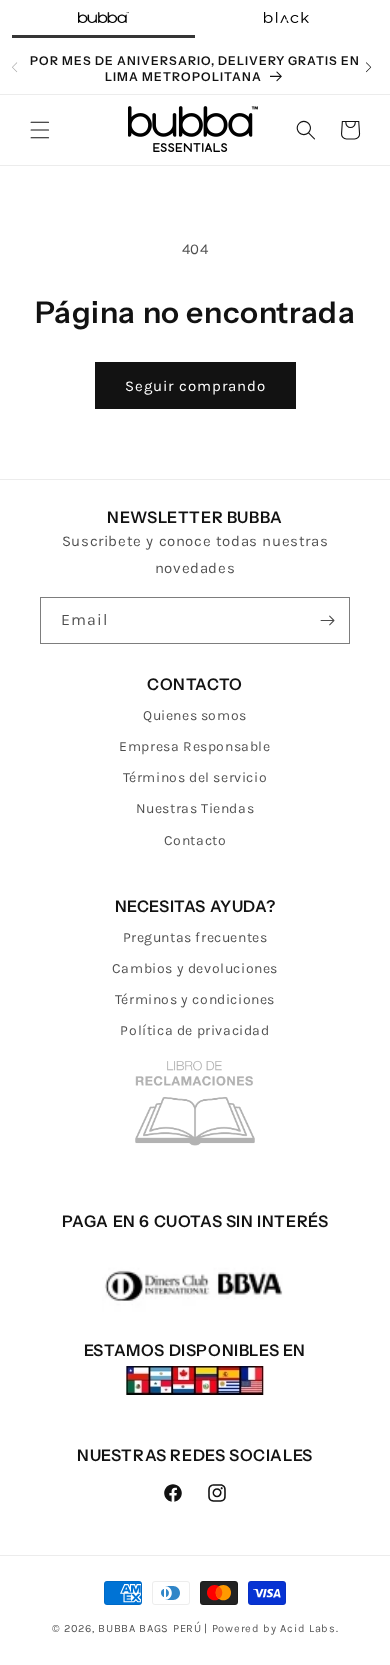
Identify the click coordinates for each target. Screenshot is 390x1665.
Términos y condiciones (195, 999)
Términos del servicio (195, 777)
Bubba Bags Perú (150, 1628)
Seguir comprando (195, 386)
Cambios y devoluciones (195, 968)
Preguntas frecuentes (195, 937)
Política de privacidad (194, 1030)
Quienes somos (195, 715)
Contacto (195, 840)
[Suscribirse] (327, 620)
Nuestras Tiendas (195, 808)
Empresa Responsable (194, 746)
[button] (40, 130)
